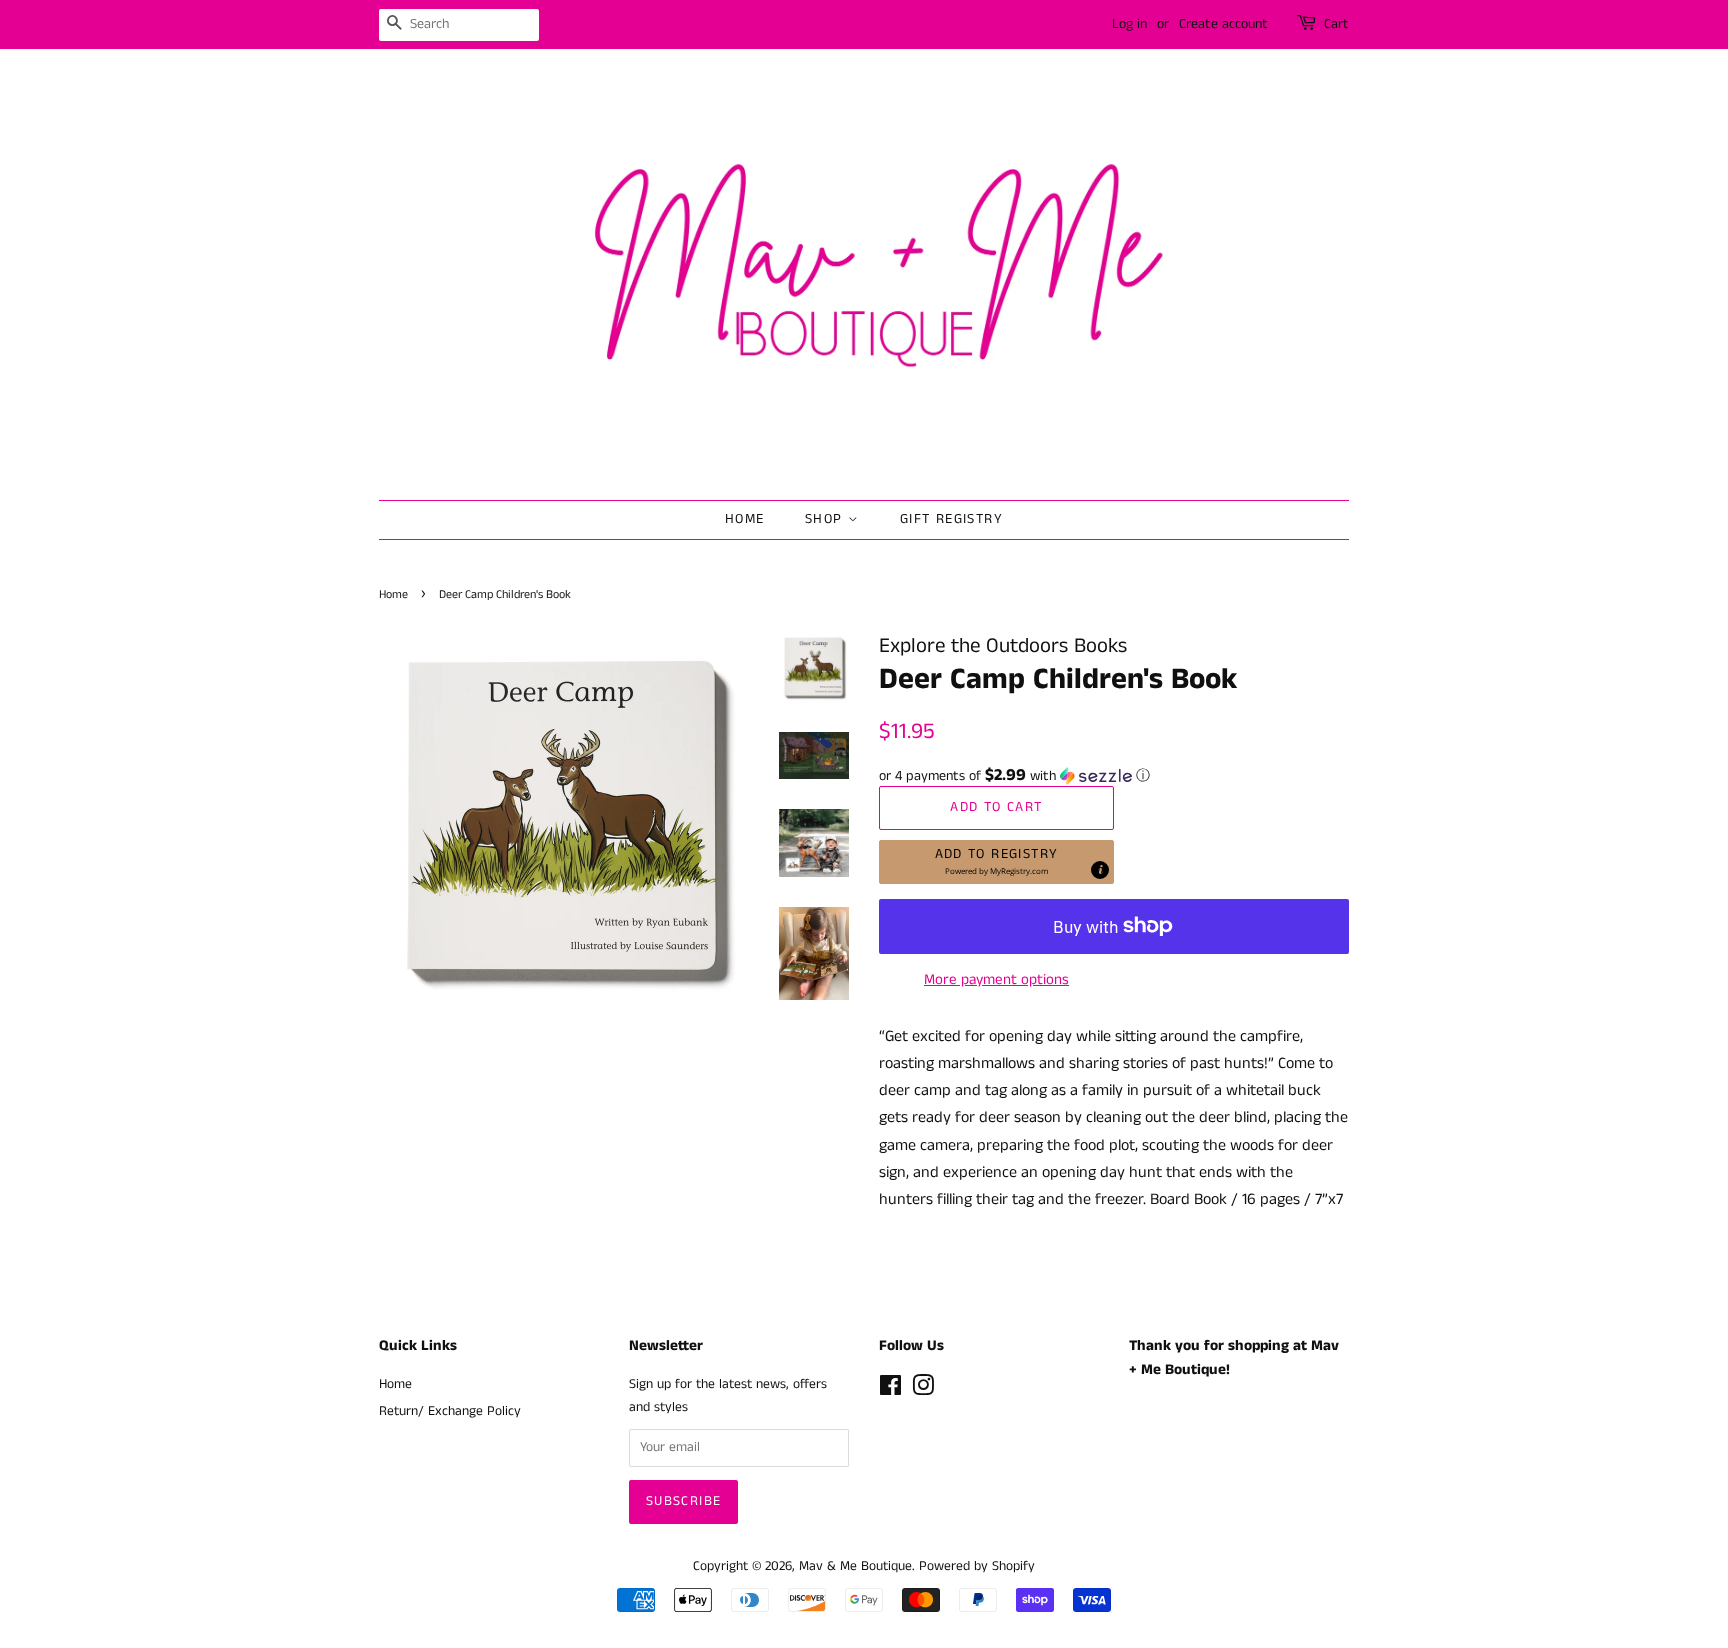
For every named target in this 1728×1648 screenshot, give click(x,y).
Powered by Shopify (977, 1566)
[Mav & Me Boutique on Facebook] (890, 1390)
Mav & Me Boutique (855, 1566)
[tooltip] (1100, 870)
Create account (1223, 24)
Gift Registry (951, 519)
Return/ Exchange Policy (450, 1411)
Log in (1129, 24)
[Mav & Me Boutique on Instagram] (923, 1390)
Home (745, 519)
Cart (1336, 24)
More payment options (996, 979)
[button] (1114, 776)
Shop (826, 519)
